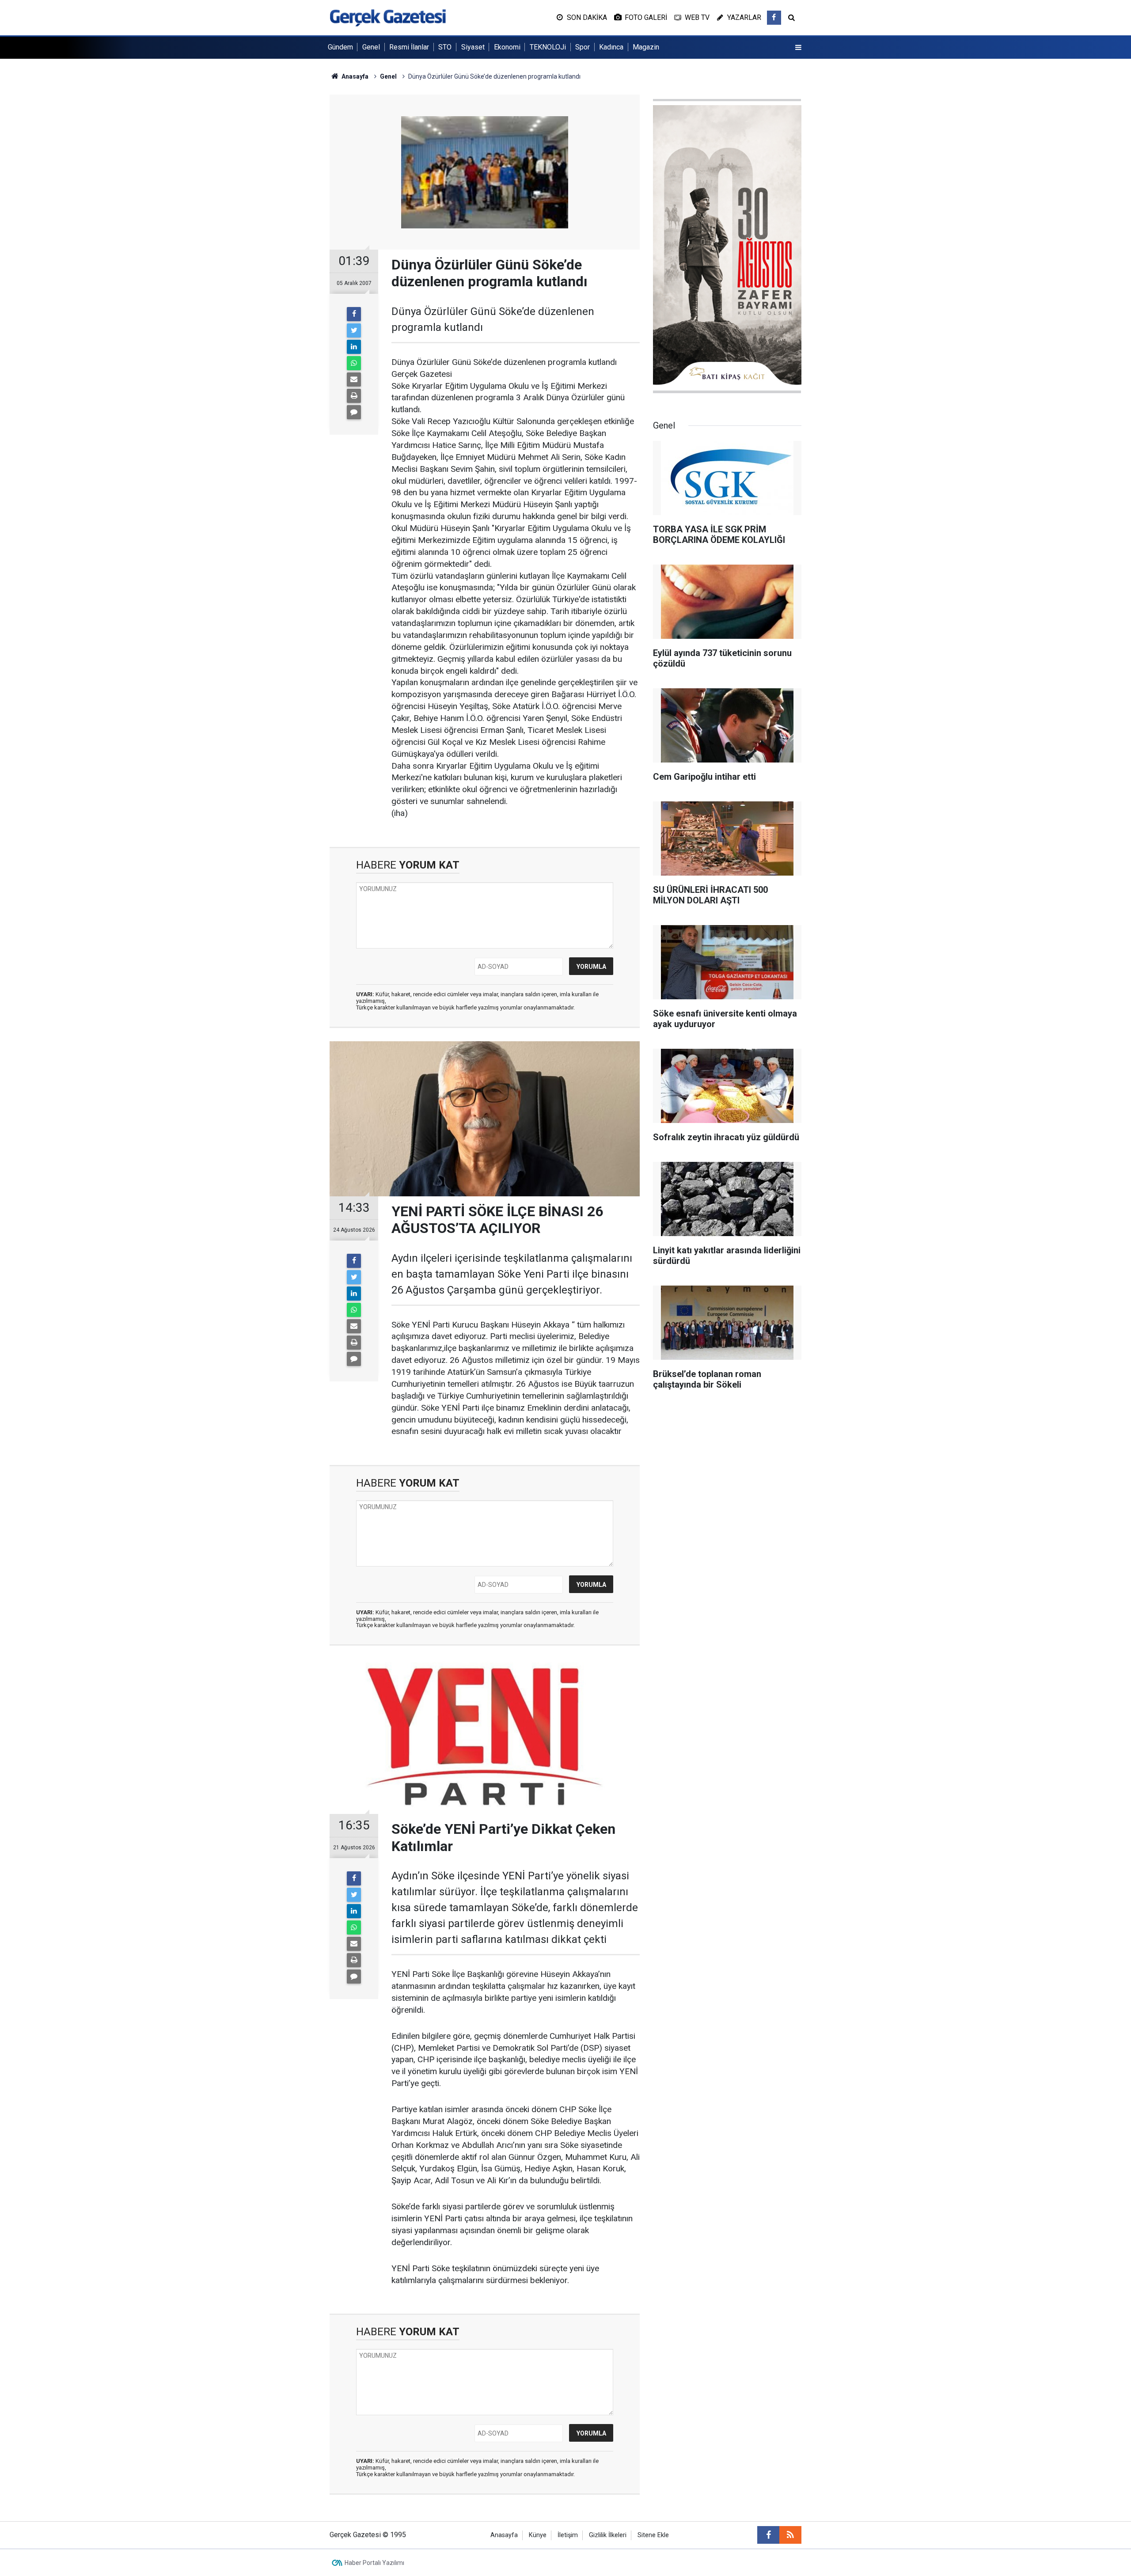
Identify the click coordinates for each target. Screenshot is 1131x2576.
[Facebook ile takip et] (774, 18)
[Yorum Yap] (354, 412)
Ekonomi (507, 47)
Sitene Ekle (653, 2535)
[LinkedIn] (354, 347)
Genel (371, 47)
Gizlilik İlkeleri (608, 2535)
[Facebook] (354, 314)
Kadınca (611, 47)
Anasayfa (504, 2535)
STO (445, 47)
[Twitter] (354, 330)
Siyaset (473, 47)
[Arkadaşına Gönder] (354, 379)
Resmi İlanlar (409, 47)
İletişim (568, 2535)
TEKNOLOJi (548, 47)
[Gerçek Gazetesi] (388, 17)
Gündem (340, 47)
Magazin (646, 47)
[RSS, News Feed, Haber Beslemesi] (790, 2535)
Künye (538, 2535)
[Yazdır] (354, 396)
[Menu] (798, 48)
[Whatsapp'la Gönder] (354, 363)
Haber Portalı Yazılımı (374, 2563)
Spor (583, 47)
